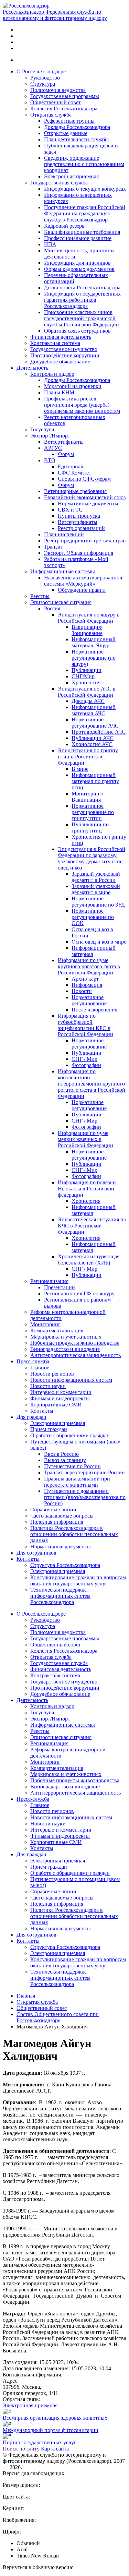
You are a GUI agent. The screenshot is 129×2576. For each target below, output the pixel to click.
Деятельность (32, 368)
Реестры (40, 596)
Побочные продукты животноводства (75, 1343)
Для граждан (31, 1417)
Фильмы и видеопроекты (60, 1398)
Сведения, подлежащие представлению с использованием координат (84, 164)
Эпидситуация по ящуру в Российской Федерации (89, 618)
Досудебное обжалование (60, 362)
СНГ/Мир (83, 676)
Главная (26, 1996)
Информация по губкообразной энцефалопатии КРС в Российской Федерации (85, 1025)
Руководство (45, 78)
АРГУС (53, 448)
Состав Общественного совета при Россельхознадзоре (58, 2017)
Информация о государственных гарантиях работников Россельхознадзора (82, 300)
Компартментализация (57, 1331)
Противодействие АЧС (99, 732)
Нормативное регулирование (89, 1000)
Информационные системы (63, 571)
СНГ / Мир (84, 1059)
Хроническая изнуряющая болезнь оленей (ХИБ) (89, 1260)
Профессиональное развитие (78, 238)
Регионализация (49, 1281)
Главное (40, 1368)
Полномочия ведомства (58, 90)
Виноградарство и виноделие (65, 1349)
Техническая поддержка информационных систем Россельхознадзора (60, 1596)
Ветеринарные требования (75, 491)
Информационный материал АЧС (94, 710)
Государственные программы (65, 96)
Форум (66, 454)
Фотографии (86, 1065)
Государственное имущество (64, 349)
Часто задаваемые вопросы (62, 1516)
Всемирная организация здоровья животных (55, 2418)
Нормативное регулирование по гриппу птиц (93, 812)
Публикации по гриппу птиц (90, 828)
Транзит (53, 547)
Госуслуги (42, 429)
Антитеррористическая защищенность (76, 1355)
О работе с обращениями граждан (70, 1435)
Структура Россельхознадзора (65, 1565)
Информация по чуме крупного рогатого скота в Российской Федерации (89, 966)
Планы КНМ (59, 392)
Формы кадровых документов (79, 269)
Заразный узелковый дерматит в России (96, 877)
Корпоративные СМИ (56, 1405)
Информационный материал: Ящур (94, 642)
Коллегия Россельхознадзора (64, 109)
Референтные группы (69, 121)
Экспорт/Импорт (50, 436)
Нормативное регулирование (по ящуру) (94, 658)
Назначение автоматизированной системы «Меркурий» (83, 581)
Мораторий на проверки (73, 386)
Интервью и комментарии (61, 1392)
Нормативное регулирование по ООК (93, 917)
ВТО (50, 460)
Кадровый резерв (64, 226)
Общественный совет (56, 102)
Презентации (60, 1287)
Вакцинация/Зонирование (87, 630)
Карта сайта (55, 2449)
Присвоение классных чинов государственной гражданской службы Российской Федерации (82, 318)
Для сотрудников (36, 1553)
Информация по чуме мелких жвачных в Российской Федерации (85, 1139)
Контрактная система (55, 343)
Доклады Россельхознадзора (77, 127)
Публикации (87, 670)
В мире (80, 769)
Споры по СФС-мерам (84, 479)
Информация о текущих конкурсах (85, 189)
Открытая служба (51, 115)
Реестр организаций (81, 528)
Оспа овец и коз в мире (99, 942)
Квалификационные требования (82, 232)
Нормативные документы (88, 504)
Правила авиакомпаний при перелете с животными (77, 1482)
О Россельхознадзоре (41, 71)
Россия (52, 608)
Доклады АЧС (88, 701)
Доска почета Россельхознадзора (82, 287)
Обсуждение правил (82, 590)
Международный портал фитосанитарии (51, 2430)
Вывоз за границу (65, 1460)
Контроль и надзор (52, 374)
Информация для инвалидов (77, 263)
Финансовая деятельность (61, 337)
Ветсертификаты (64, 442)
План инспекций (64, 534)
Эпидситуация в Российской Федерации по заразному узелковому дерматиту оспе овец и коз (92, 858)
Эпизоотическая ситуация (61, 602)
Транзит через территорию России (84, 1472)
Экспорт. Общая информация (79, 553)
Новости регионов (52, 1374)
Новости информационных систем (71, 1380)
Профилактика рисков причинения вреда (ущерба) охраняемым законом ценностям (82, 405)
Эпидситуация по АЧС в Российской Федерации (87, 692)
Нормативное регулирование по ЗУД (98, 902)
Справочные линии (53, 1509)
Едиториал (71, 466)
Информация (87, 985)
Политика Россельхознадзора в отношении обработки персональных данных (74, 1534)
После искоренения (94, 1010)
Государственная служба (59, 183)
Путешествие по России (72, 1466)
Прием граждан (49, 1429)
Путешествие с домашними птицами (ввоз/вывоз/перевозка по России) (85, 1497)
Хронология (86, 682)
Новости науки (48, 1386)
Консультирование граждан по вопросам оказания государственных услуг (78, 1580)
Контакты (42, 1411)
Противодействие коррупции (65, 355)
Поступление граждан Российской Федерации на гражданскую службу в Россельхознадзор (85, 213)
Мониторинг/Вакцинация (87, 797)
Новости (82, 991)
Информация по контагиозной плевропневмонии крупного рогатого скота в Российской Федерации (92, 1084)
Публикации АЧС (93, 738)
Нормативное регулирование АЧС (95, 723)
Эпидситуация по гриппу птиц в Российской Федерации (88, 757)
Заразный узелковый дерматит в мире (96, 889)
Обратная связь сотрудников (77, 331)
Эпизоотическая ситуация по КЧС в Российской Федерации (92, 1226)
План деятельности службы (76, 139)
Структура (43, 84)
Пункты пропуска (79, 516)
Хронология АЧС (92, 744)
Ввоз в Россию (61, 1454)
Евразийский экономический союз (85, 497)
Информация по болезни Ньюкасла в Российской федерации (87, 1189)
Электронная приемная (71, 176)
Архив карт (85, 979)
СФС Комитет (74, 473)
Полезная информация (57, 1522)
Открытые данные (66, 133)
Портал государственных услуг (40, 2442)
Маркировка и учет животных (66, 1337)
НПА (50, 244)
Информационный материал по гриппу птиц (95, 781)
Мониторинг (45, 1324)
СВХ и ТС (70, 510)
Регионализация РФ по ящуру (79, 1293)
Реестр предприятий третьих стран (85, 541)
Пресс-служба (33, 1361)
